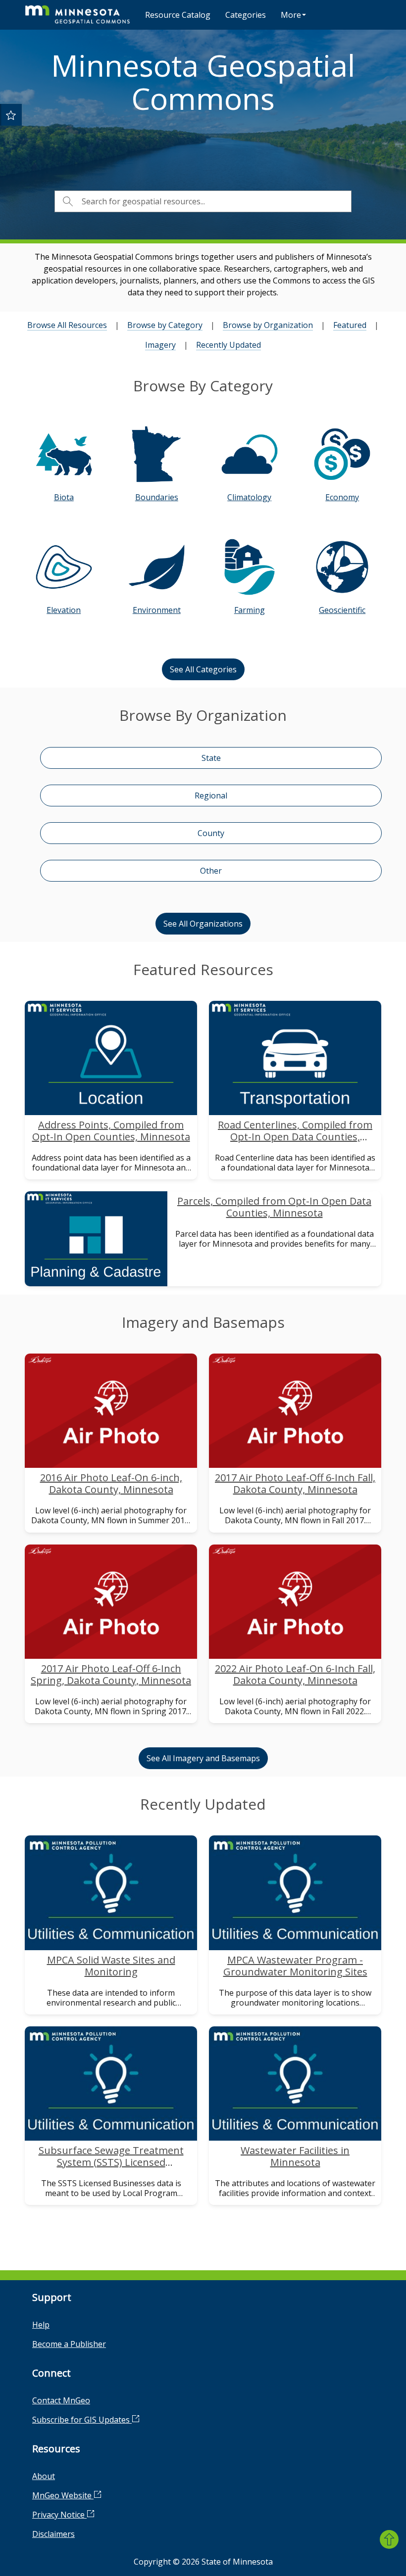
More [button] (291, 15)
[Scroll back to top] (389, 2539)
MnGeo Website (63, 2495)
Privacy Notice (59, 2515)
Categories (246, 15)
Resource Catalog (178, 15)
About (44, 2476)
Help (41, 2325)
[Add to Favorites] (11, 115)
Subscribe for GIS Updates (82, 2420)
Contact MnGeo (61, 2400)
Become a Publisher (69, 2344)
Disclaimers (53, 2534)
